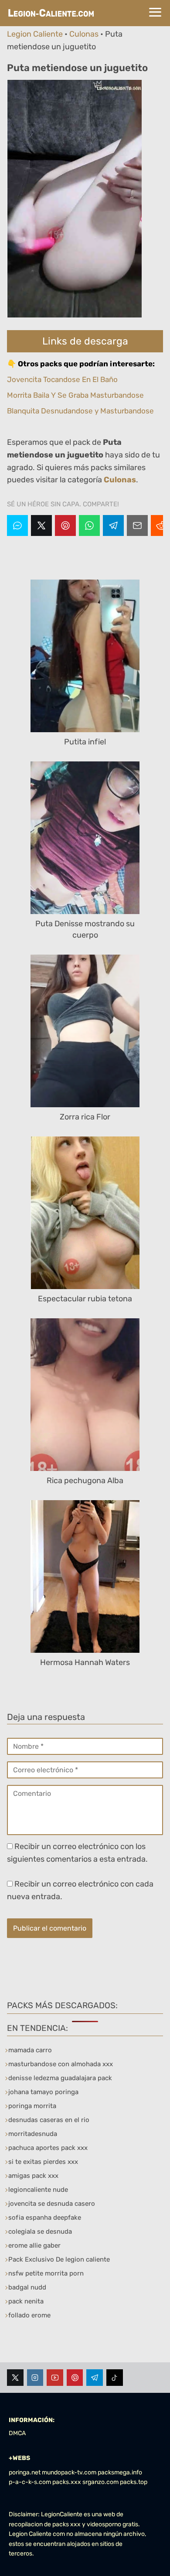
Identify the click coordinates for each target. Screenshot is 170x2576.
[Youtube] (55, 2378)
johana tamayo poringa (43, 2092)
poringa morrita (32, 2106)
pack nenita (26, 2301)
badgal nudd (27, 2287)
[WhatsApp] (89, 525)
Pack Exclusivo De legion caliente (59, 2259)
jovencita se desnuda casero (52, 2204)
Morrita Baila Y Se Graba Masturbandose (75, 395)
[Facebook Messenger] (17, 525)
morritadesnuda (33, 2134)
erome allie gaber (34, 2245)
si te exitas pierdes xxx (43, 2162)
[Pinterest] (65, 525)
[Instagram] (35, 2378)
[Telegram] (113, 525)
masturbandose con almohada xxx (61, 2064)
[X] (41, 525)
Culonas (84, 34)
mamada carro (30, 2050)
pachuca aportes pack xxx (48, 2148)
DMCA (17, 2433)
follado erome (29, 2315)
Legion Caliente (35, 34)
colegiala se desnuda (40, 2231)
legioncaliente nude (38, 2190)
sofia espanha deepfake (45, 2218)
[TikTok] (115, 2378)
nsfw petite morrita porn (46, 2273)
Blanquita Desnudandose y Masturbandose (80, 411)
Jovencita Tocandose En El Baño (62, 379)
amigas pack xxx (33, 2176)
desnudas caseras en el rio (49, 2120)
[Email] (137, 525)
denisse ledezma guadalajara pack (60, 2078)
